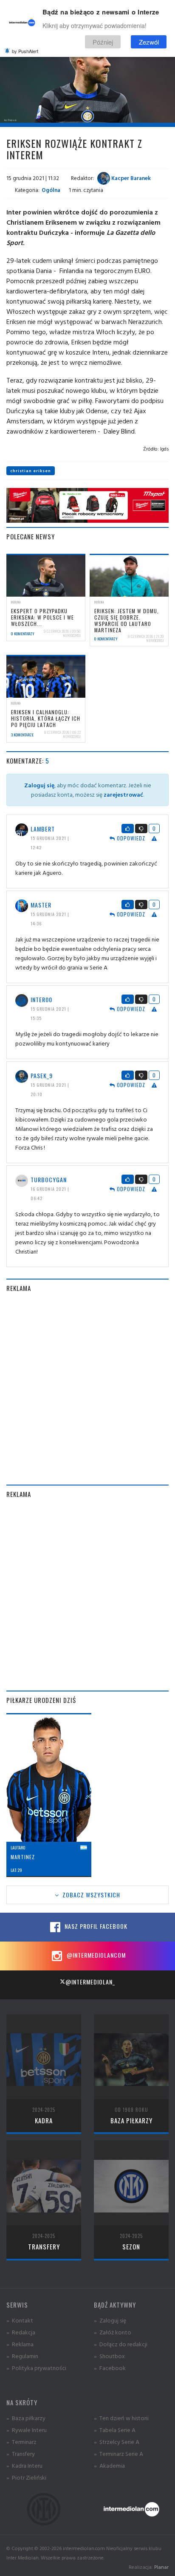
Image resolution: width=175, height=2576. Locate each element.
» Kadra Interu (24, 2465)
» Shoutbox (109, 2356)
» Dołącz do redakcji (121, 2344)
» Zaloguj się (110, 2320)
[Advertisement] (87, 1389)
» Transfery (21, 2453)
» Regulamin (22, 2356)
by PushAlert (25, 51)
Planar (161, 2567)
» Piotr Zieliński (26, 2477)
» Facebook (110, 2368)
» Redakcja (21, 2332)
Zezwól (149, 42)
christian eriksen (31, 471)
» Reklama (20, 2344)
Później (103, 42)
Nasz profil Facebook (95, 1926)
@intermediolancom (95, 1955)
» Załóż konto (113, 2332)
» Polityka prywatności (36, 2368)
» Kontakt (20, 2320)
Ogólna (51, 190)
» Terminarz (21, 2442)
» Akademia (109, 2465)
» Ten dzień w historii (121, 2418)
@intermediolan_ (90, 1982)
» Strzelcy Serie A (117, 2442)
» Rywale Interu (27, 2430)
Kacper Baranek (130, 178)
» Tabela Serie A (115, 2430)
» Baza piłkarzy (26, 2418)
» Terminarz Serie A (119, 2453)
